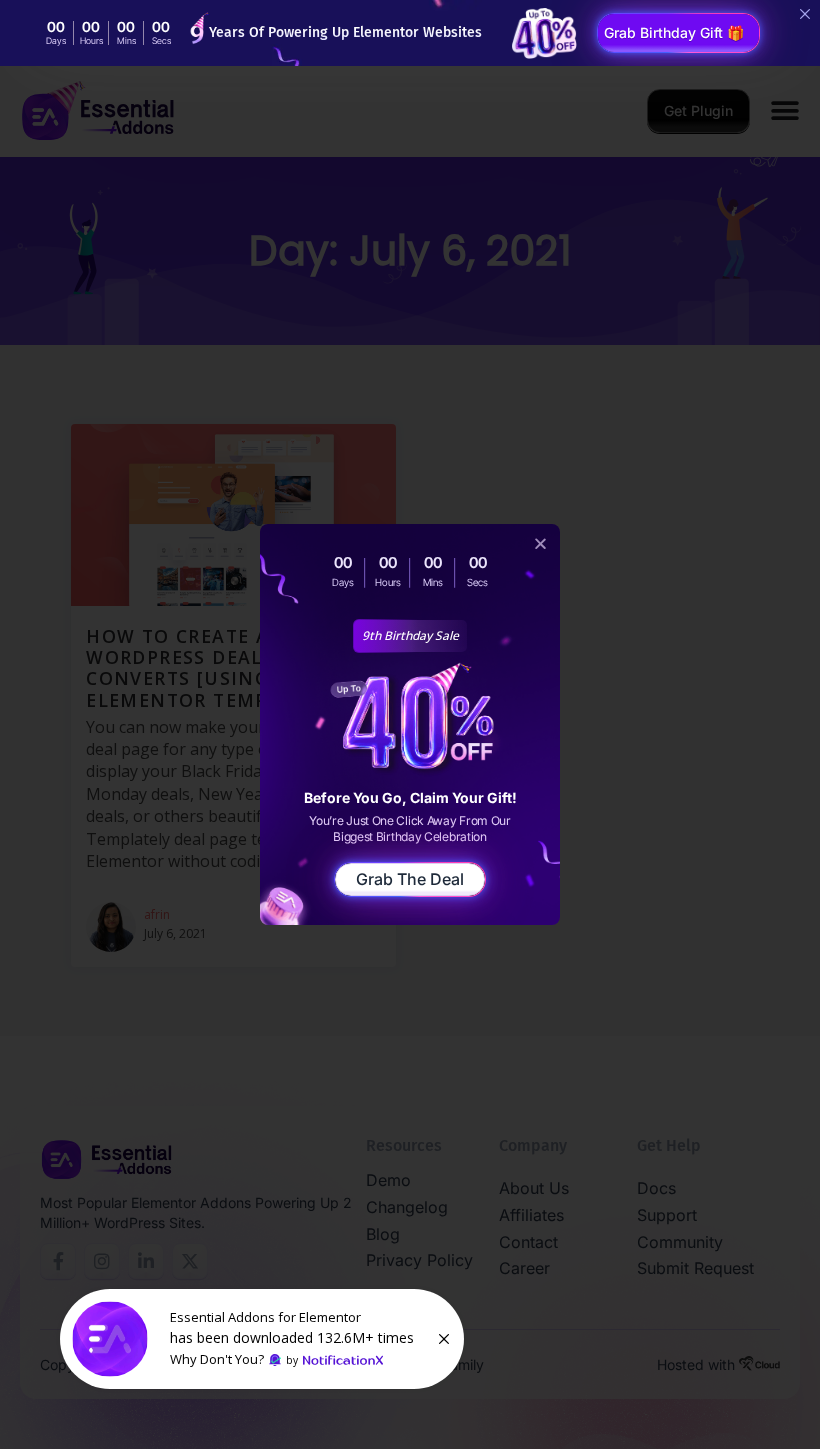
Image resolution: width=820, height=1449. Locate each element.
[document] (410, 724)
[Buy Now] (262, 1339)
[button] (540, 543)
